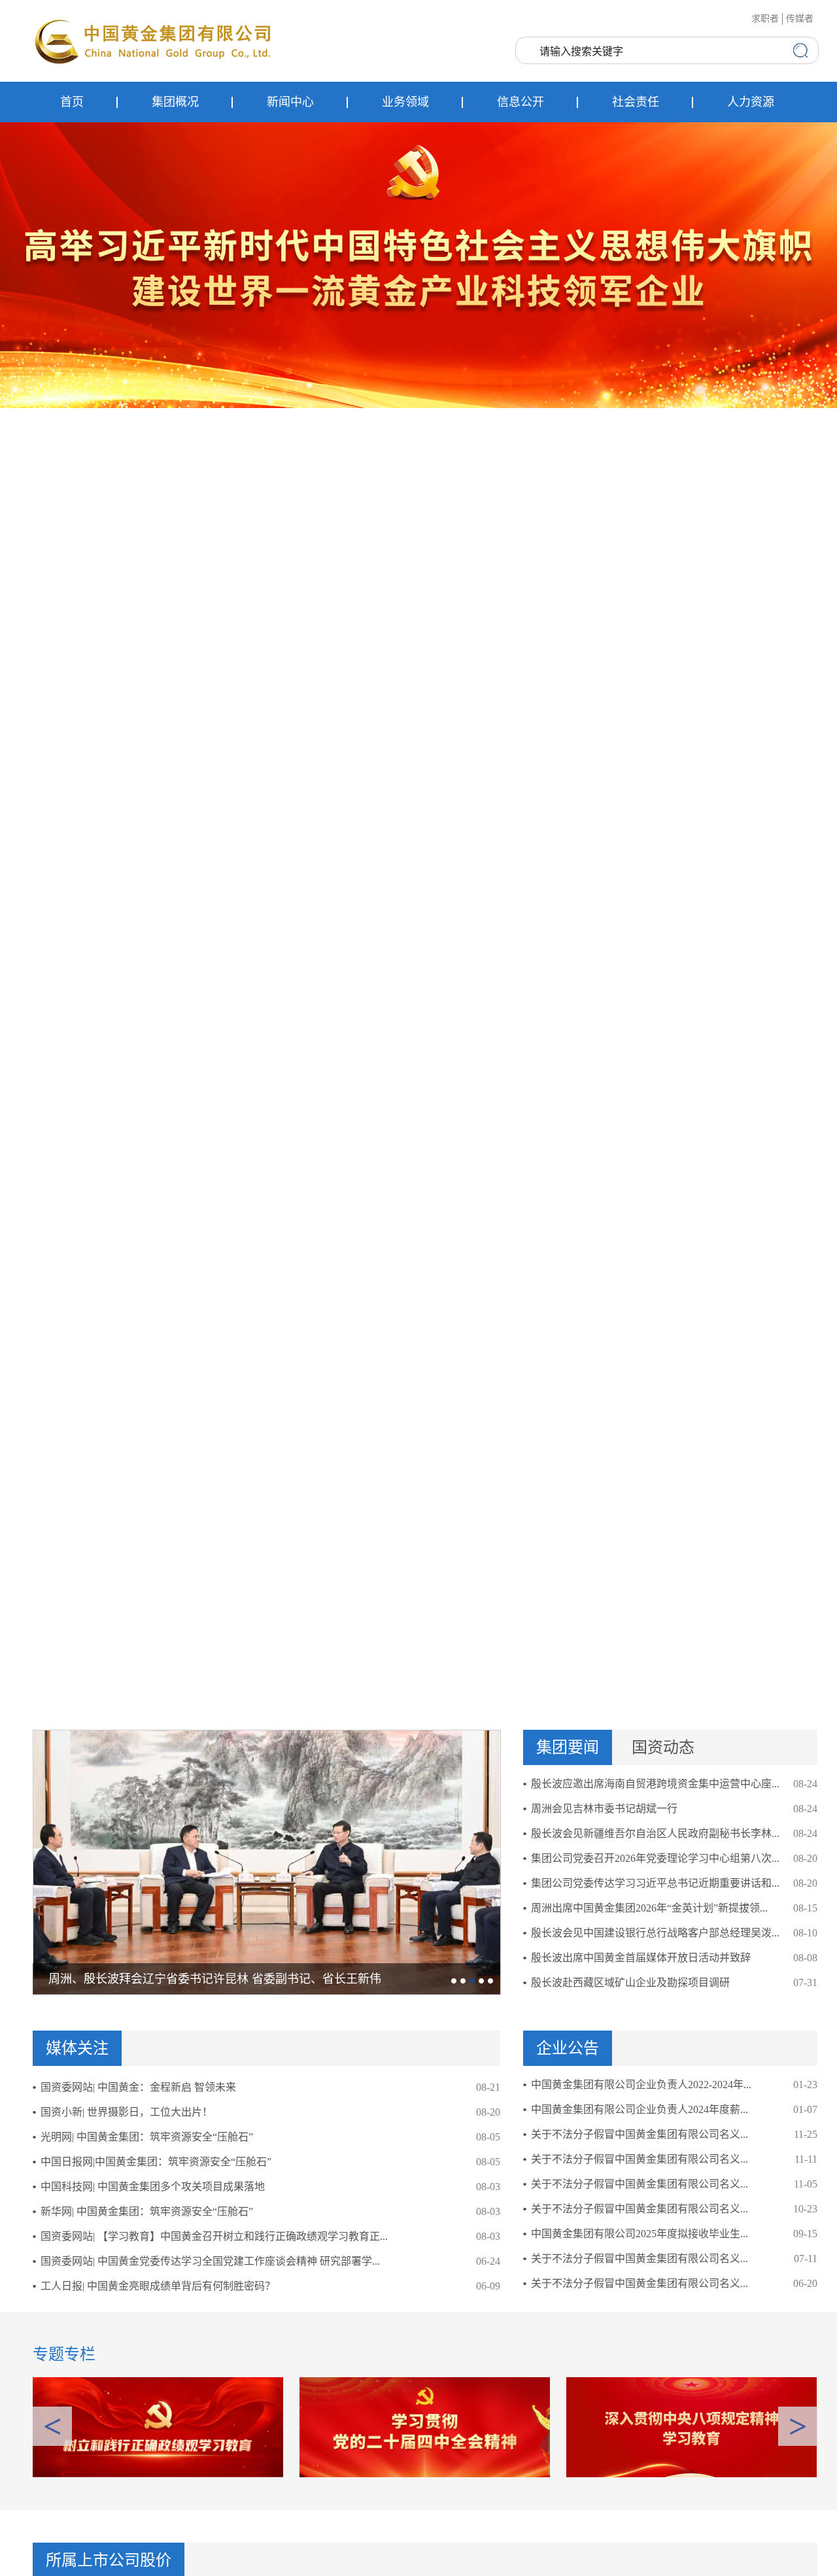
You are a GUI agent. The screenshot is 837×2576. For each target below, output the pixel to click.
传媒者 (800, 19)
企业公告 (568, 2048)
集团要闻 (568, 1747)
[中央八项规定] (692, 2426)
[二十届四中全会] (425, 2426)
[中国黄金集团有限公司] (154, 41)
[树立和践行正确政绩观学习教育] (158, 2426)
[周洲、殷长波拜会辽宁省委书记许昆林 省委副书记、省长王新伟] (267, 1862)
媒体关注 (77, 2048)
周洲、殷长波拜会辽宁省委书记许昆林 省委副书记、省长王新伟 (215, 1979)
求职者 (765, 19)
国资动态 (663, 1747)
